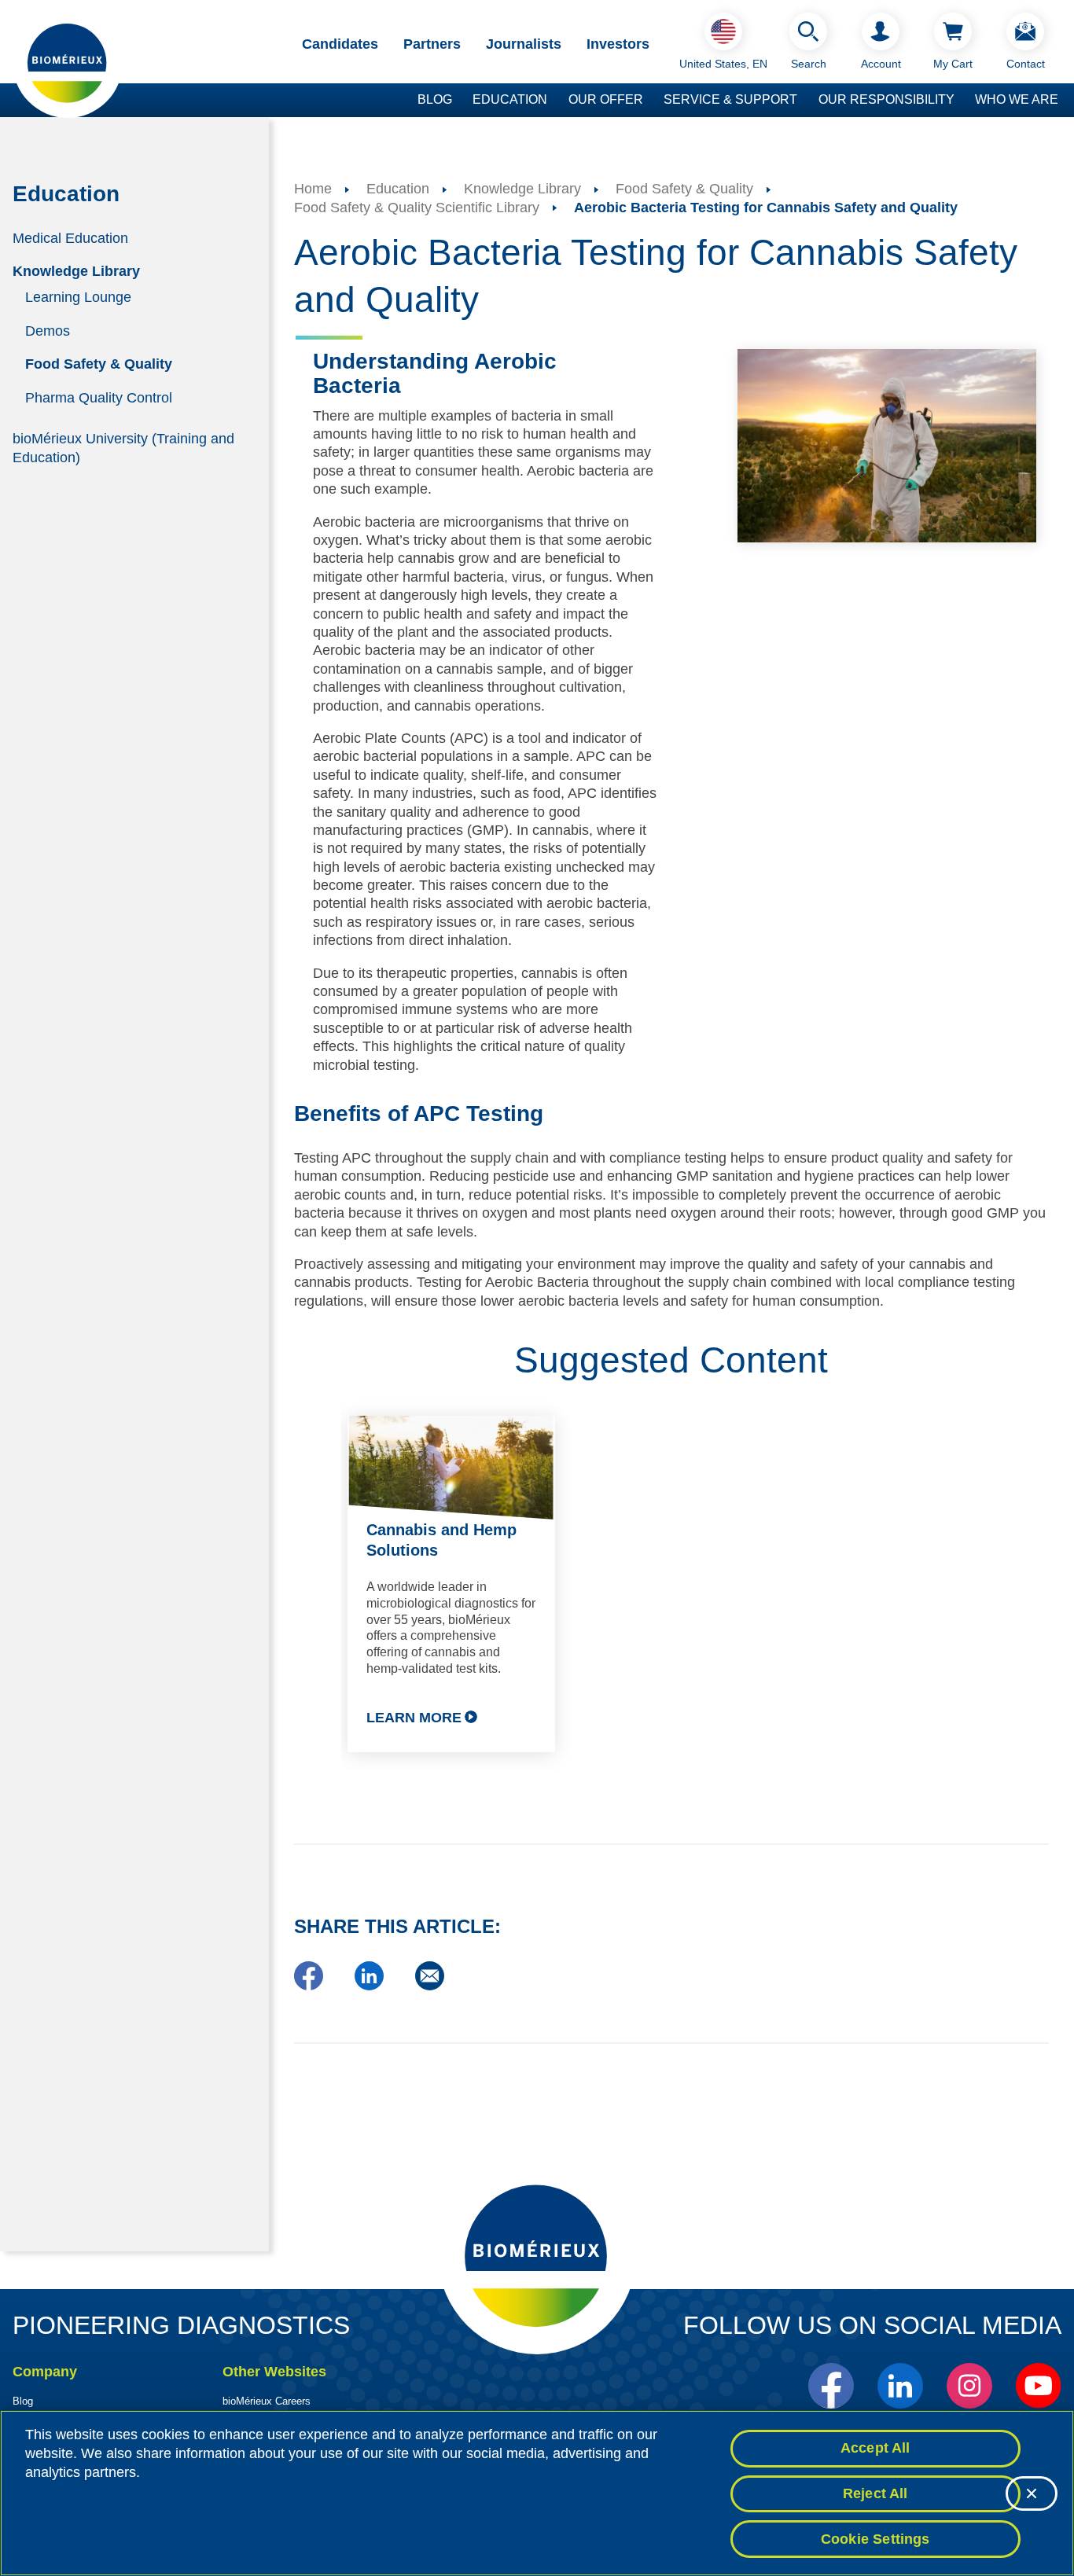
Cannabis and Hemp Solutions (441, 1540)
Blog (435, 99)
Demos (48, 330)
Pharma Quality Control (99, 398)
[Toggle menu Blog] (460, 101)
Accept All (875, 2448)
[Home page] (68, 62)
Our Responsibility (886, 99)
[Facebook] (309, 1986)
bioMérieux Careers (267, 2401)
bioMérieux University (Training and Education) (123, 448)
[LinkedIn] (369, 1986)
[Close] (1032, 2493)
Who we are (1017, 99)
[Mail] (430, 1986)
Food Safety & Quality (99, 364)
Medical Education (70, 237)
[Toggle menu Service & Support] (805, 101)
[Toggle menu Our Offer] (651, 101)
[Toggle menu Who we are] (1066, 101)
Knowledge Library (76, 271)
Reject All (875, 2493)
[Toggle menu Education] (555, 101)
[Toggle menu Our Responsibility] (962, 101)
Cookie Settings (875, 2538)
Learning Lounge (78, 297)
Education (510, 99)
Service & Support (730, 99)
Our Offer (606, 99)
